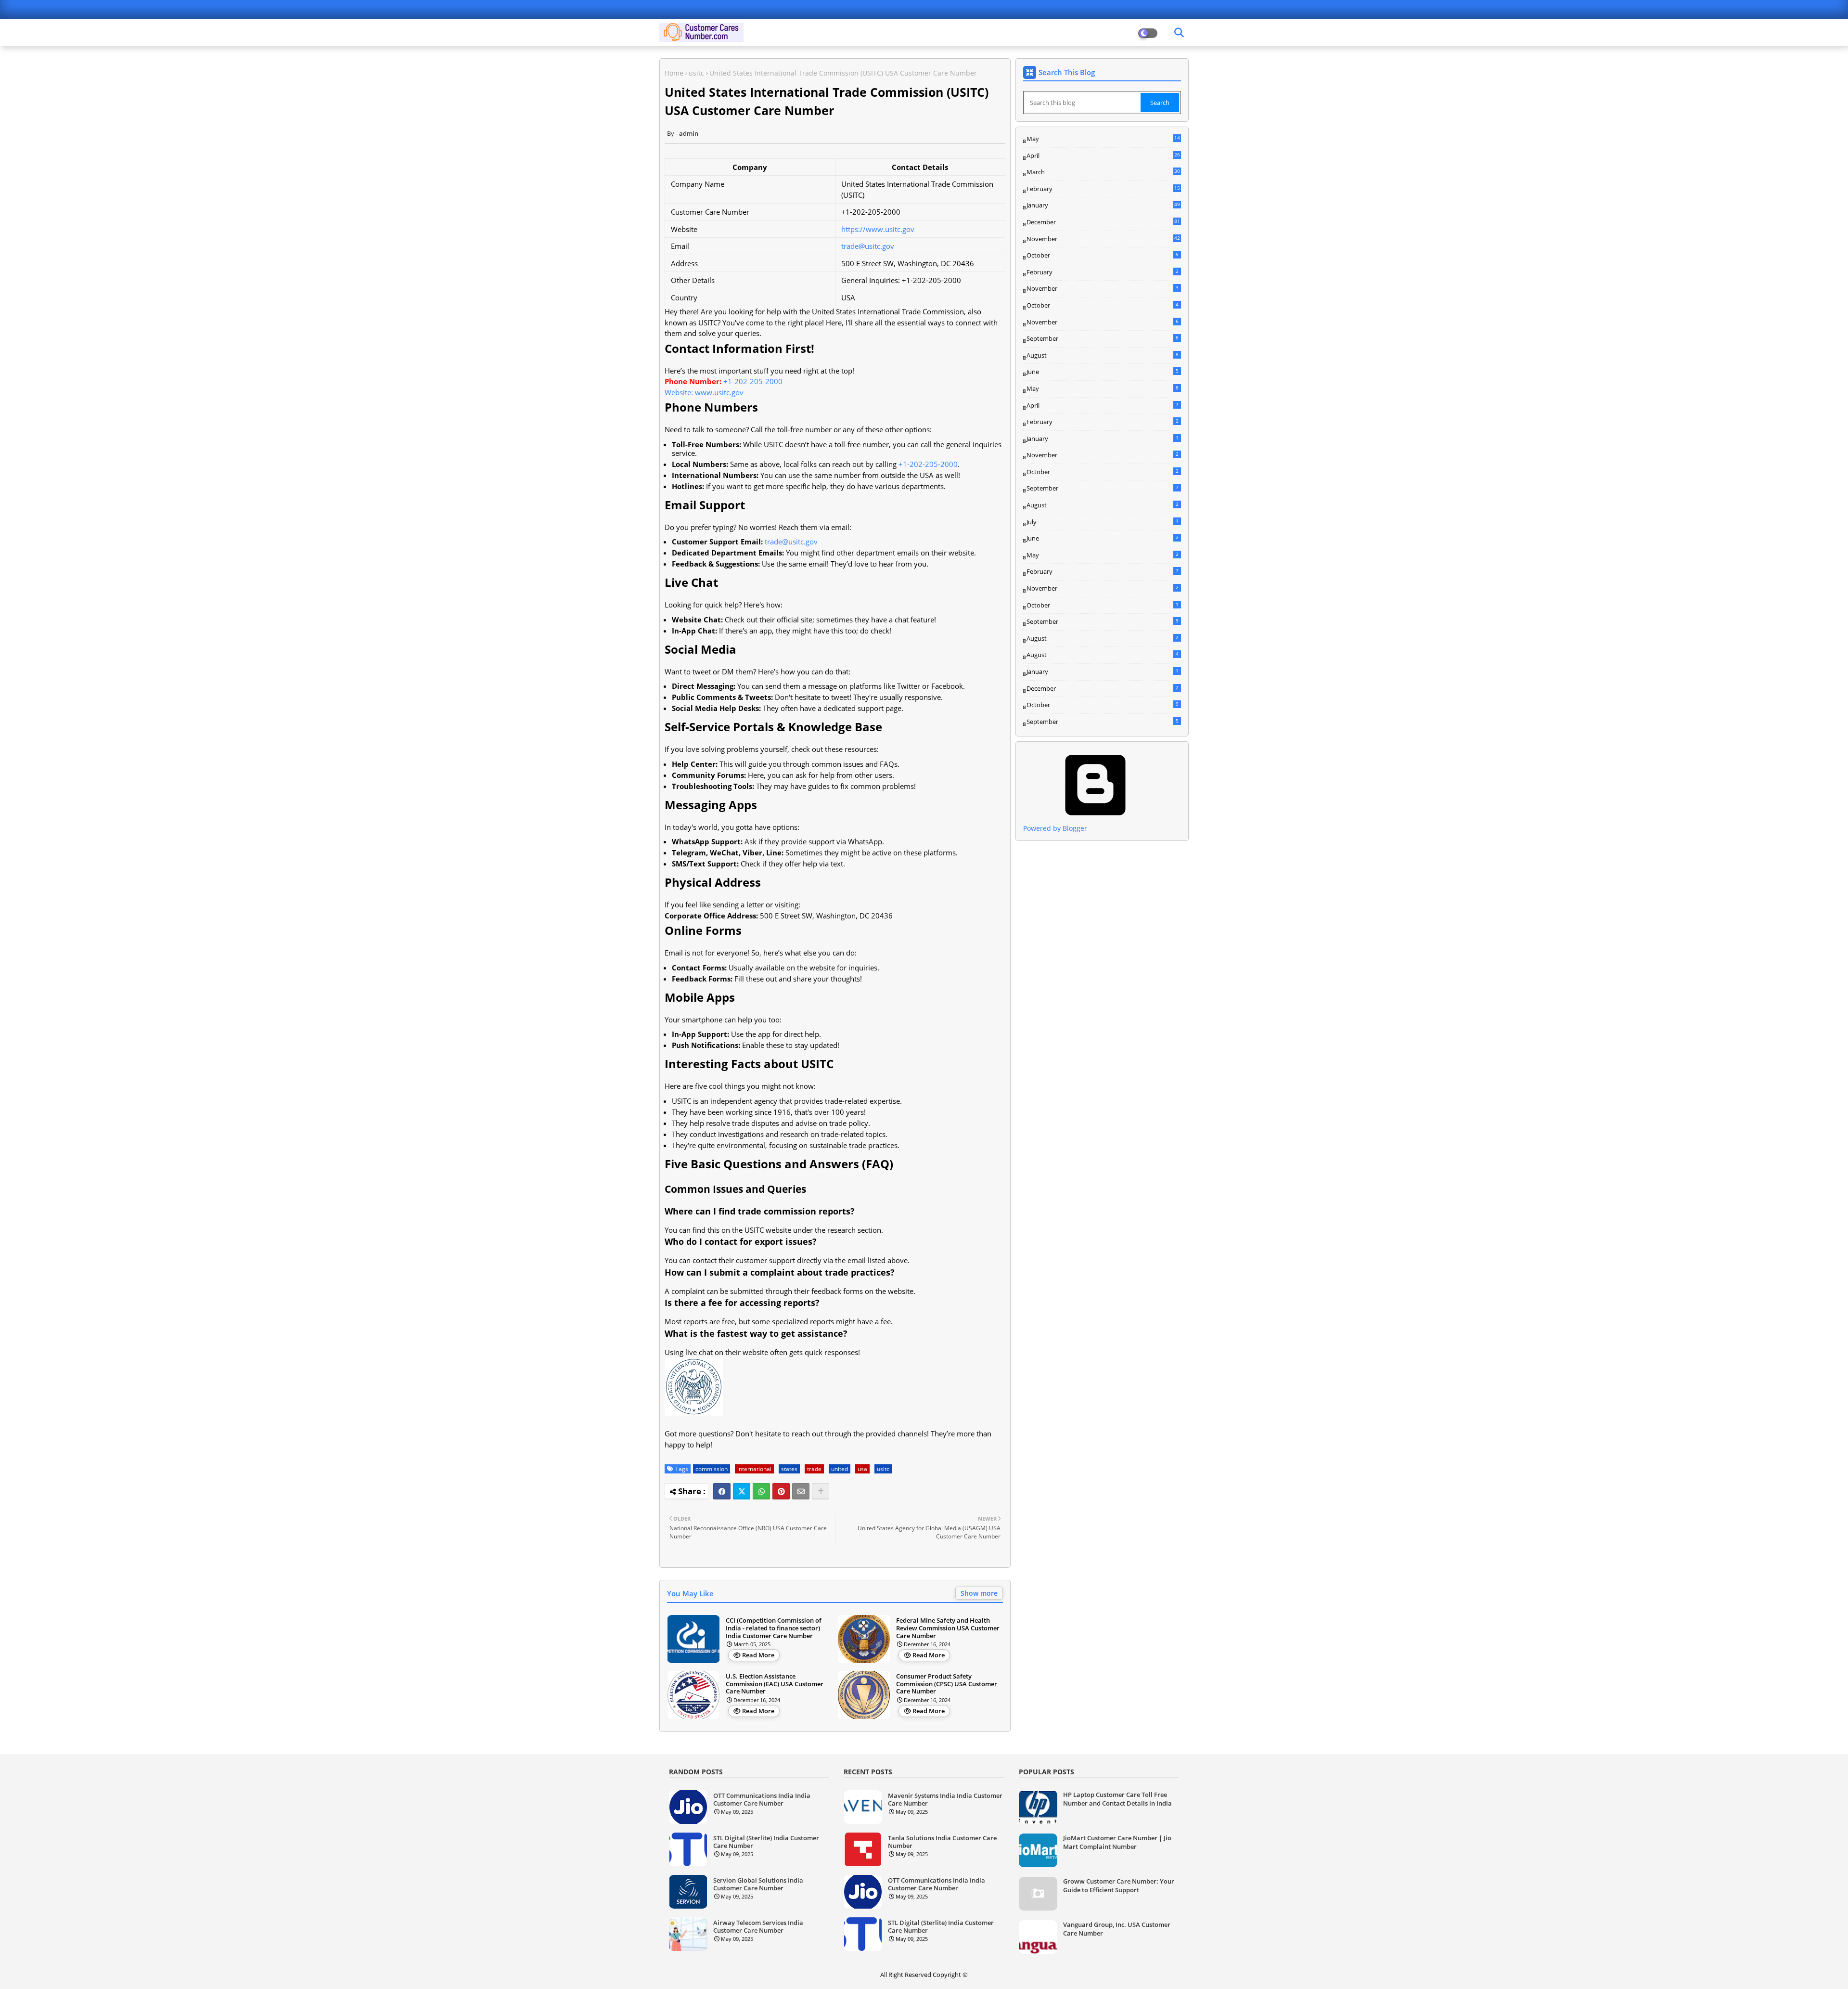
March (1103, 172)
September (1103, 338)
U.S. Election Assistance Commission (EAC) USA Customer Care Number (775, 1684)
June (1103, 372)
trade (814, 1469)
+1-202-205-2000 (753, 381)
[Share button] (821, 1491)
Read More (758, 1655)
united (840, 1469)
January (1103, 205)
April (1103, 155)
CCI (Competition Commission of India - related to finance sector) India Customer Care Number (774, 1628)
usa (862, 1469)
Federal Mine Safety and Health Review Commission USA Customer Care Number (948, 1628)
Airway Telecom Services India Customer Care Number (758, 1927)
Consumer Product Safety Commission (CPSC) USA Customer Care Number (947, 1684)
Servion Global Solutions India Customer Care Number (758, 1884)
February (1103, 189)
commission (712, 1469)
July (1103, 522)
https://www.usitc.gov (878, 229)
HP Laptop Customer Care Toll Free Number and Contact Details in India (1117, 1799)
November (1103, 239)
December (1103, 222)
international (754, 1469)
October (1103, 255)
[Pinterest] (781, 1491)
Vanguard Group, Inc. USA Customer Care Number (1117, 1929)
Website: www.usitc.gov (704, 392)
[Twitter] (742, 1491)
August (1103, 355)
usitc (696, 73)
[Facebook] (722, 1491)
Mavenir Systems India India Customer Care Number (945, 1800)
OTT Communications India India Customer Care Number (762, 1800)
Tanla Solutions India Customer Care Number (942, 1842)
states (789, 1469)
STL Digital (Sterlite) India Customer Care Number (766, 1842)
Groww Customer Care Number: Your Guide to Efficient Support (1119, 1886)
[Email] (801, 1491)
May (1103, 139)
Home (674, 73)
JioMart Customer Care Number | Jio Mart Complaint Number (1117, 1842)
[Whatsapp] (761, 1491)
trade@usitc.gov (868, 246)
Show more (979, 1593)
